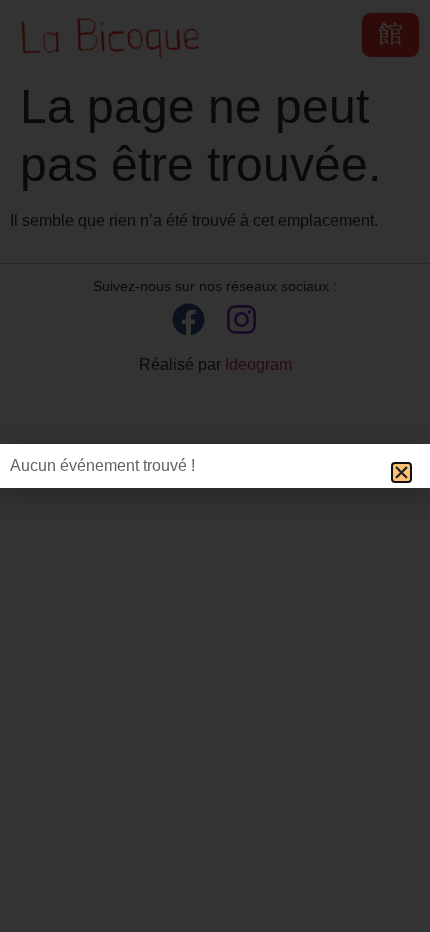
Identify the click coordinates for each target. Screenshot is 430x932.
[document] (215, 466)
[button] (401, 472)
